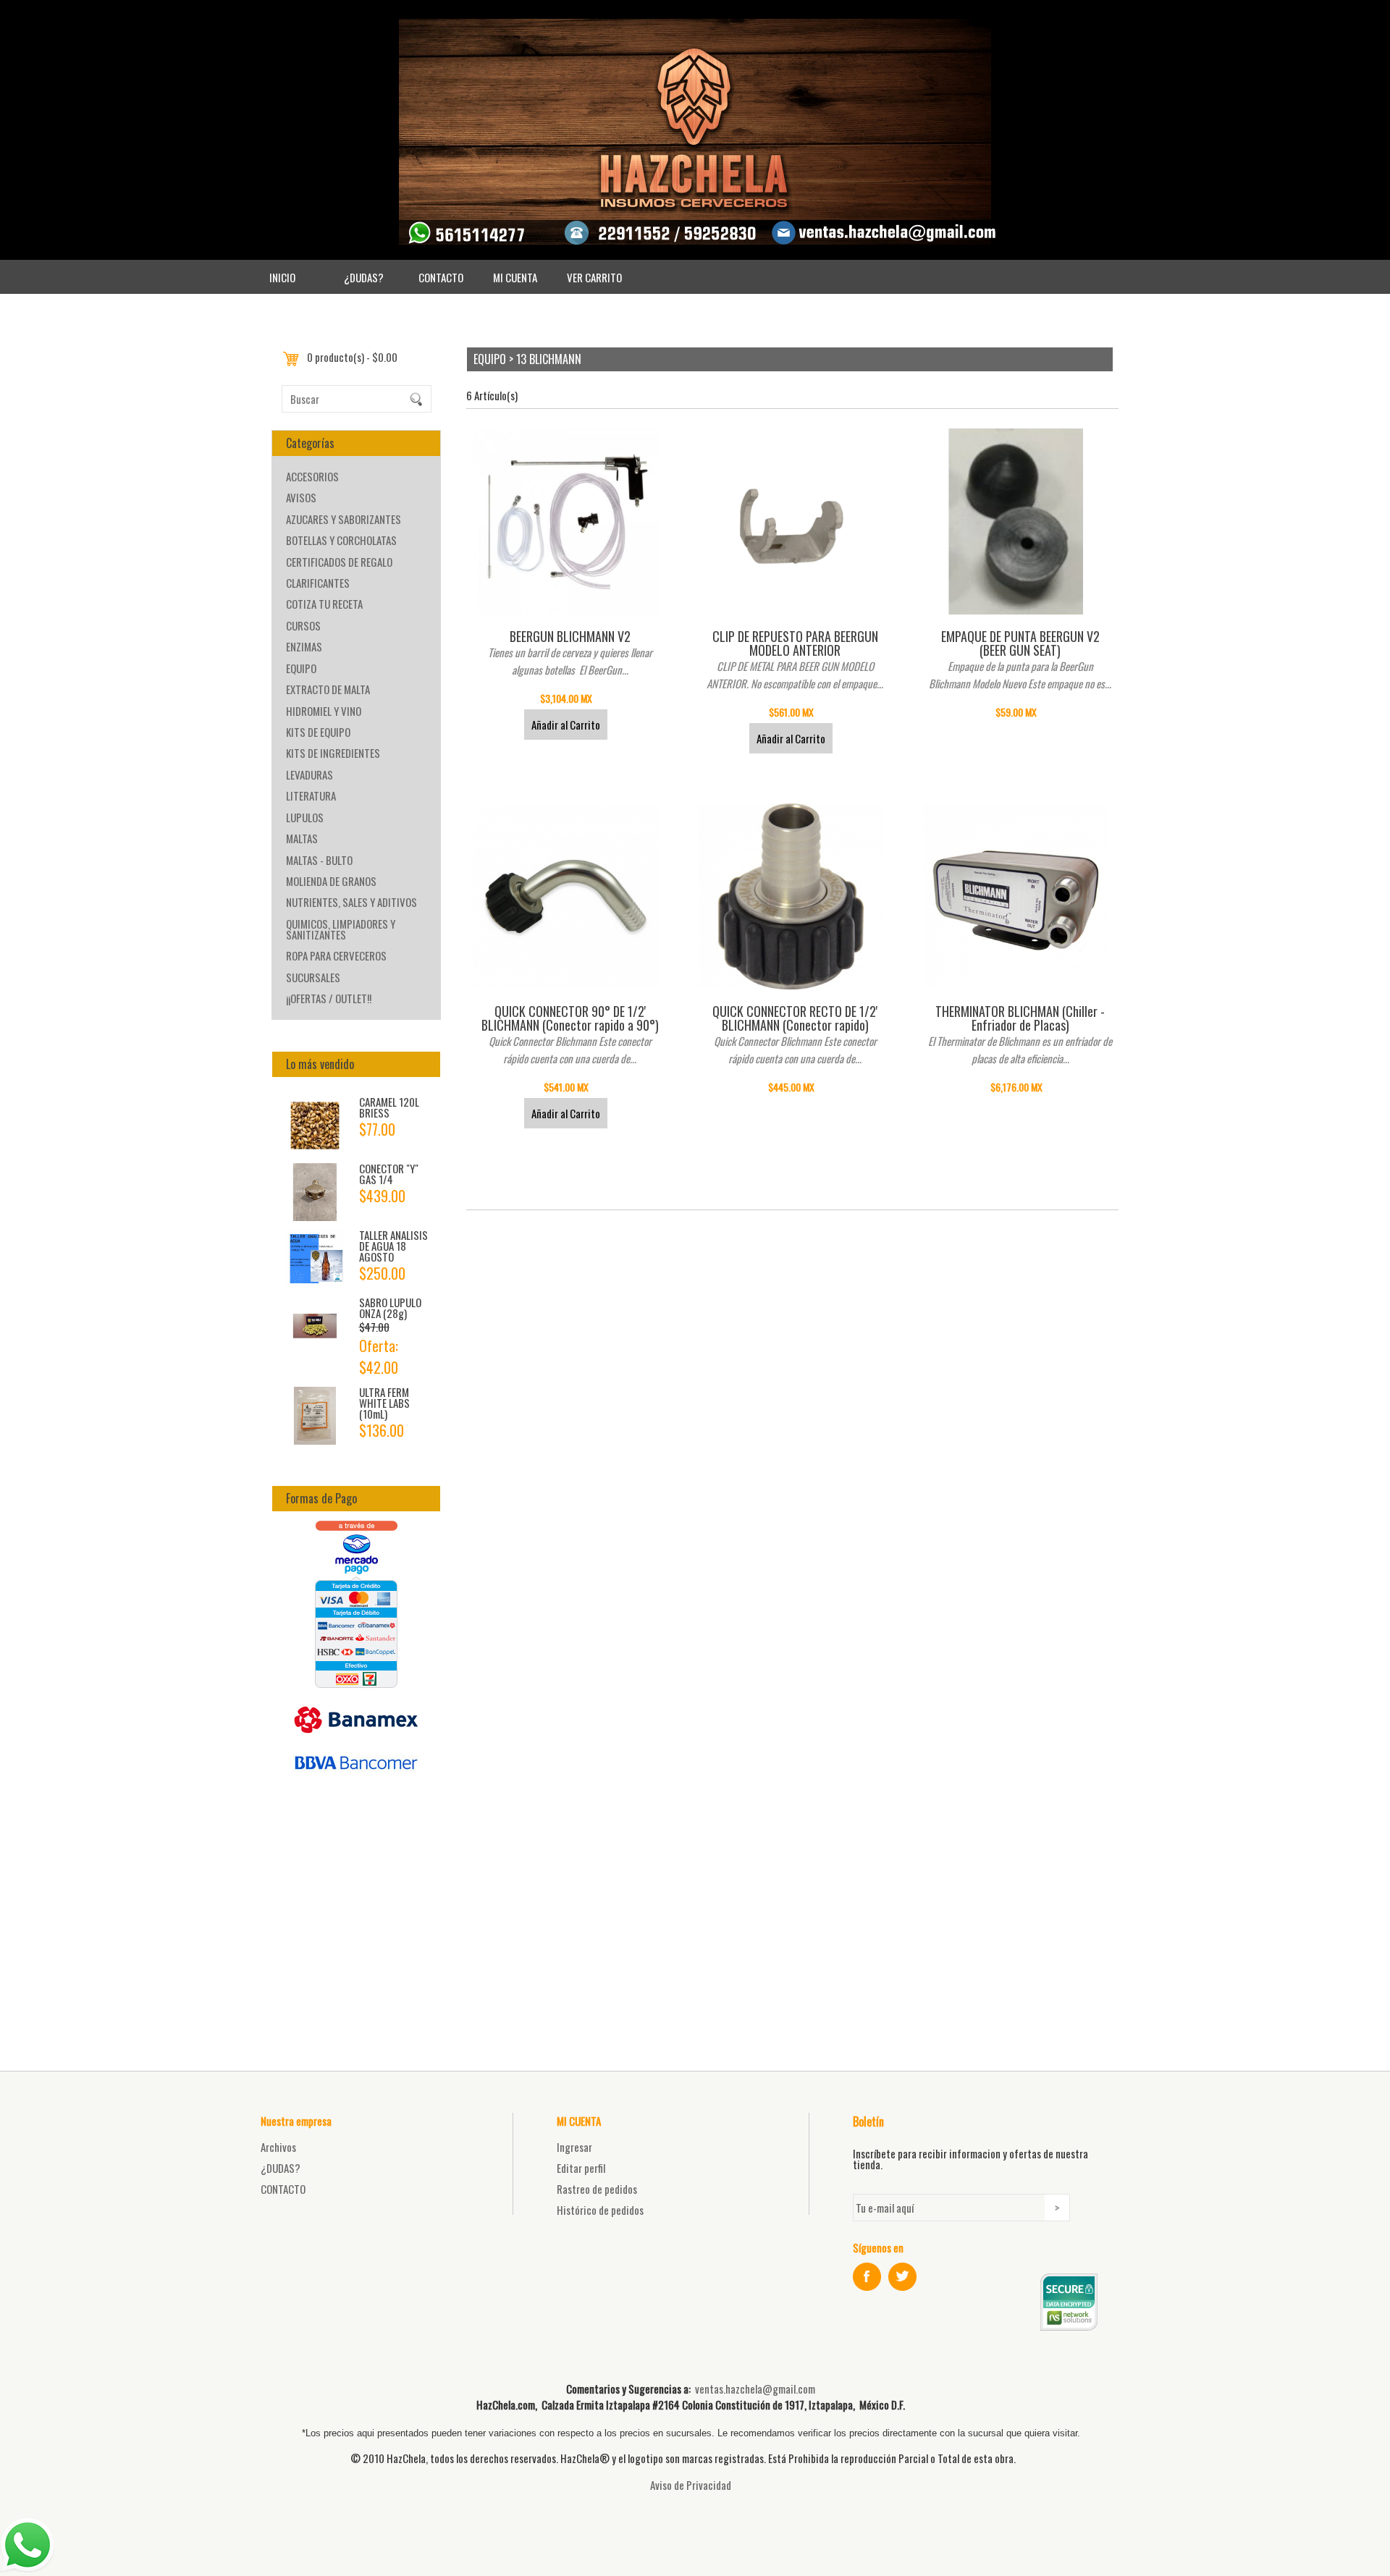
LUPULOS (305, 817)
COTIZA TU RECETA (324, 604)
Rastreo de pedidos (597, 2189)
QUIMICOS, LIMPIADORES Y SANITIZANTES (341, 929)
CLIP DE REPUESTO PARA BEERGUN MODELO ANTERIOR (795, 643)
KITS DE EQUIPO (318, 732)
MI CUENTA (515, 277)
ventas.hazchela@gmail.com (755, 2389)
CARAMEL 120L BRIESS (389, 1107)
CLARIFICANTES (318, 583)
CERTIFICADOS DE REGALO (339, 562)
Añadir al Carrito (566, 725)
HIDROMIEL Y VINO (324, 711)
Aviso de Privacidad (691, 2485)
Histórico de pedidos (600, 2210)
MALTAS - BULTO (319, 860)
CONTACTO (441, 277)
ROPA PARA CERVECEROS (336, 955)
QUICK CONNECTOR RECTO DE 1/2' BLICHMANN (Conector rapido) (795, 1018)
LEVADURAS (309, 774)
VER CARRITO (594, 277)
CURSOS (303, 625)
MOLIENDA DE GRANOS (331, 881)
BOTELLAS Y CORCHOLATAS (341, 540)
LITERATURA (311, 795)
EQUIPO (301, 668)
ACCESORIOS (312, 476)
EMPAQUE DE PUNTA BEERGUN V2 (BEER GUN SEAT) (1020, 643)
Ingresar (574, 2147)
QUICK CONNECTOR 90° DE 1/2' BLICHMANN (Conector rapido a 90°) (570, 1018)
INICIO (282, 277)
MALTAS (302, 838)
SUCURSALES (313, 977)
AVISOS (301, 497)
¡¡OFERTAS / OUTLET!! (329, 998)
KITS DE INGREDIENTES (333, 753)
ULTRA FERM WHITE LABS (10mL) (384, 1403)
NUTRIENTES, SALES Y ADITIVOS (351, 902)
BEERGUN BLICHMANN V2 (570, 636)
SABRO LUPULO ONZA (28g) (390, 1308)
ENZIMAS (304, 646)
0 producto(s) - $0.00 (352, 357)
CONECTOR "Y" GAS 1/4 (389, 1174)
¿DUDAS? (364, 277)
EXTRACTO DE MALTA (328, 689)
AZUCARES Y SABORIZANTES (344, 519)
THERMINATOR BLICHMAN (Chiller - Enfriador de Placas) (1020, 1018)
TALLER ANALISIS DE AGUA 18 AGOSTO (393, 1246)
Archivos (278, 2147)
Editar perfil (581, 2168)
